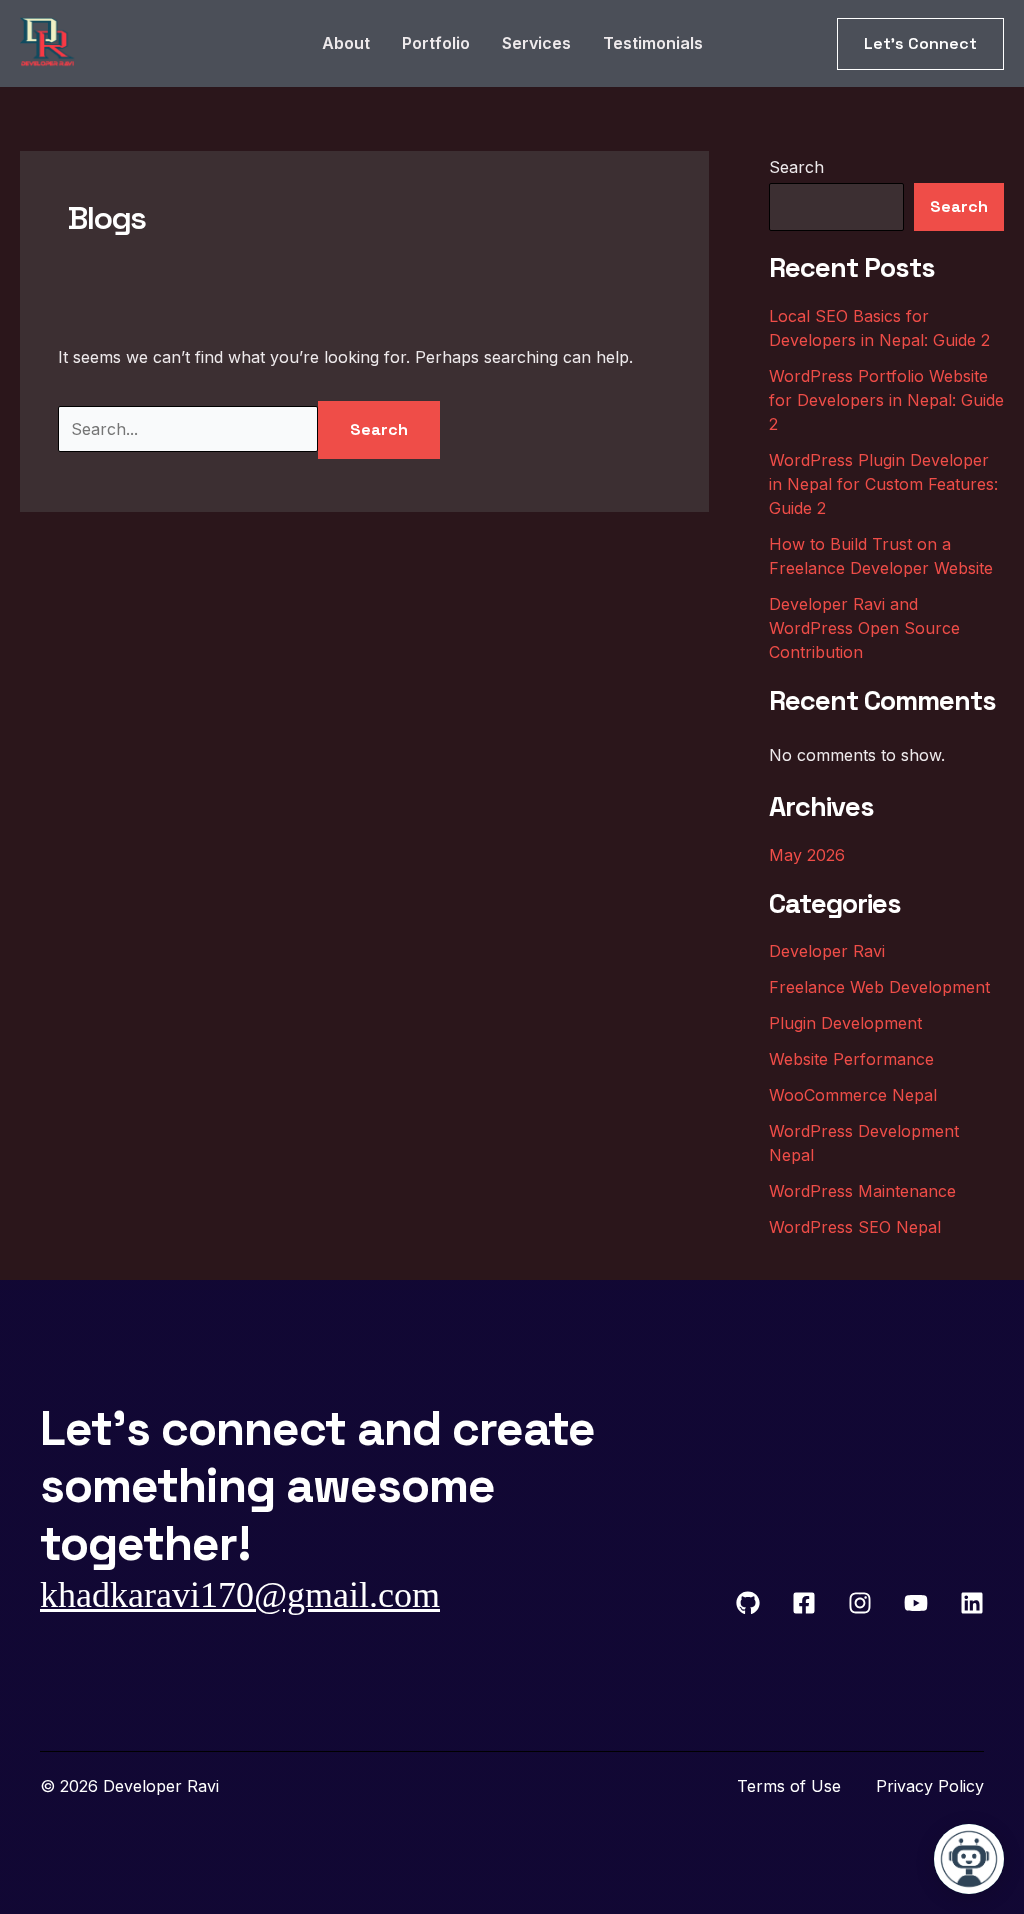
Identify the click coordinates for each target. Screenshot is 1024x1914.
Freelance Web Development (879, 987)
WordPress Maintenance (862, 1191)
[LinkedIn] (972, 1603)
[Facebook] (804, 1603)
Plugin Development (845, 1023)
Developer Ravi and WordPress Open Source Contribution (864, 628)
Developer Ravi (827, 951)
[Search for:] (188, 429)
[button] (920, 44)
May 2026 (807, 855)
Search (796, 167)
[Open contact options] (969, 1859)
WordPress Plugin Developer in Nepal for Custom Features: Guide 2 (883, 484)
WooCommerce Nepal (853, 1095)
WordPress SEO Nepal (855, 1227)
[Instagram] (860, 1603)
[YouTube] (916, 1603)
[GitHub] (748, 1603)
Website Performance (851, 1059)
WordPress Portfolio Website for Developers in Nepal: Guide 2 (886, 400)
